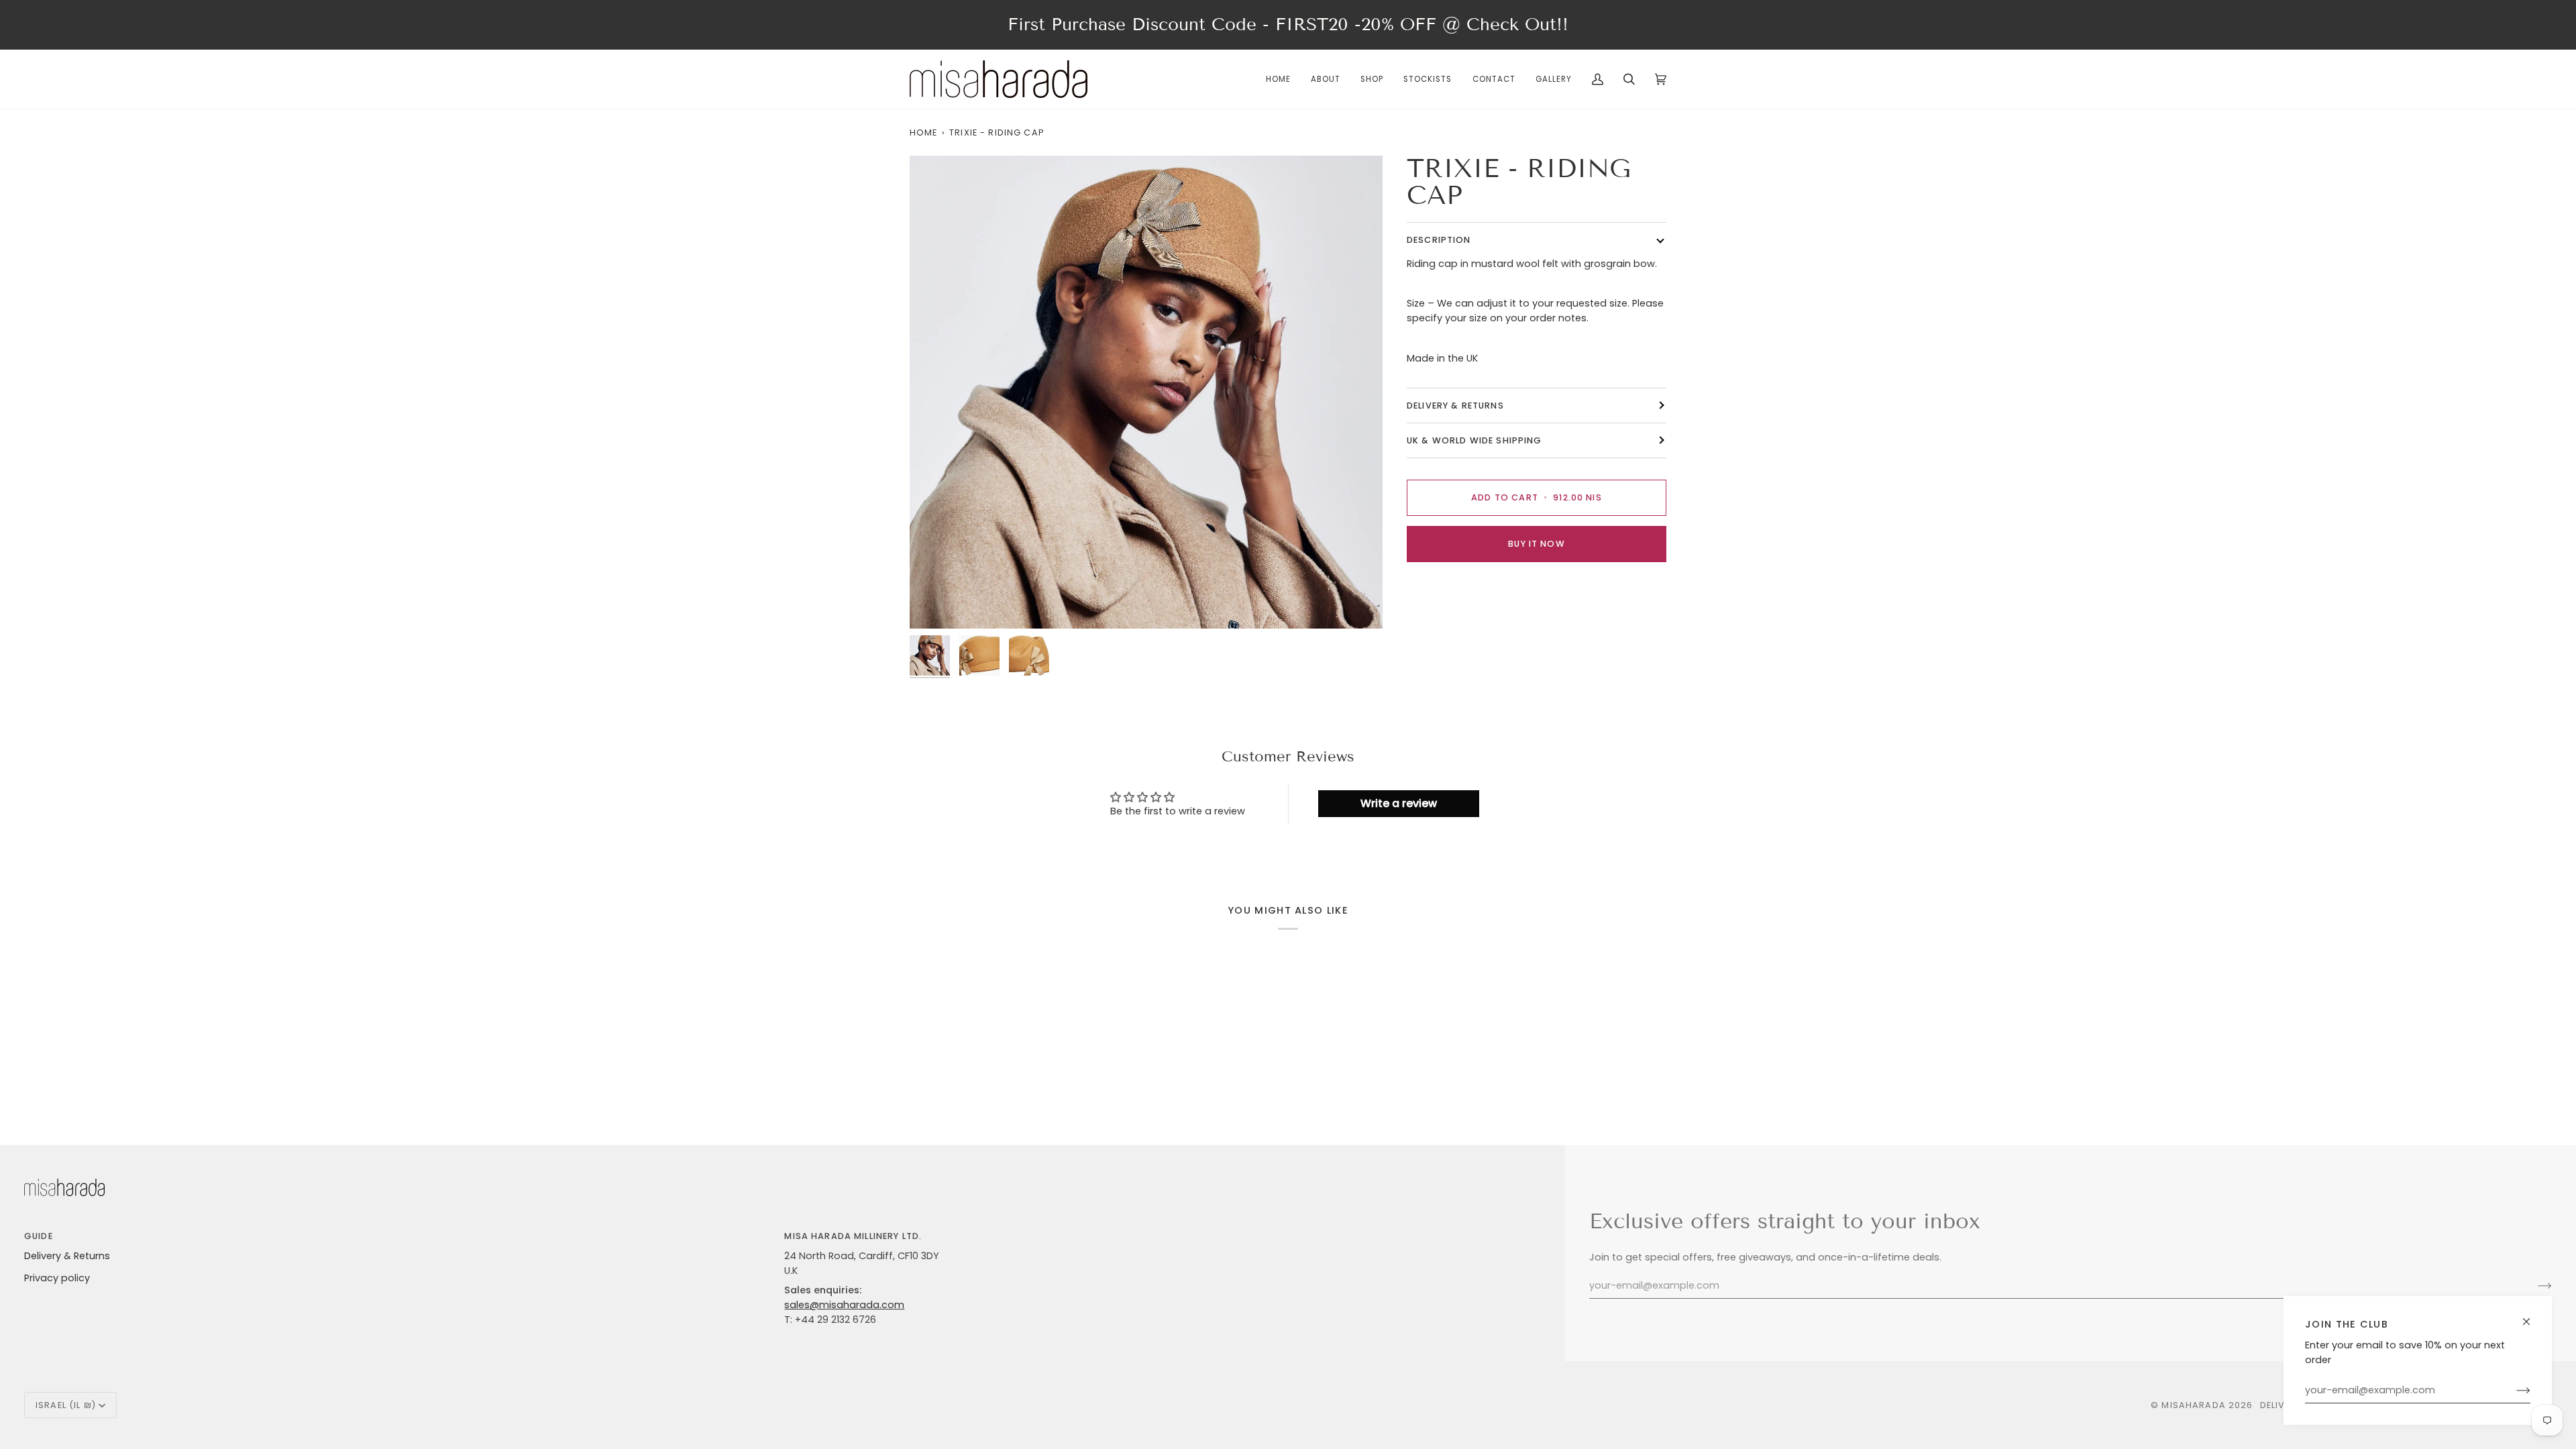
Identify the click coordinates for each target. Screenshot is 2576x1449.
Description (1439, 240)
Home (924, 132)
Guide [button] (39, 1236)
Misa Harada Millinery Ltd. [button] (853, 1236)
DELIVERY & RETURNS (1455, 406)
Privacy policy (57, 1278)
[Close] (2532, 1316)
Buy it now (1536, 544)
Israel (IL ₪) (66, 1405)
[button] (1372, 79)
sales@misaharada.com (844, 1305)
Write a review (1399, 803)
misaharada (2193, 1405)
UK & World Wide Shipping (1474, 440)
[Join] (2513, 1391)
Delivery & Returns (67, 1256)
